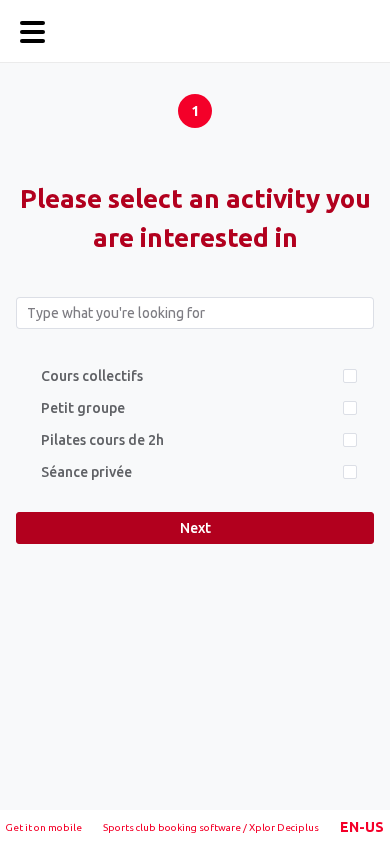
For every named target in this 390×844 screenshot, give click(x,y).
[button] (362, 827)
